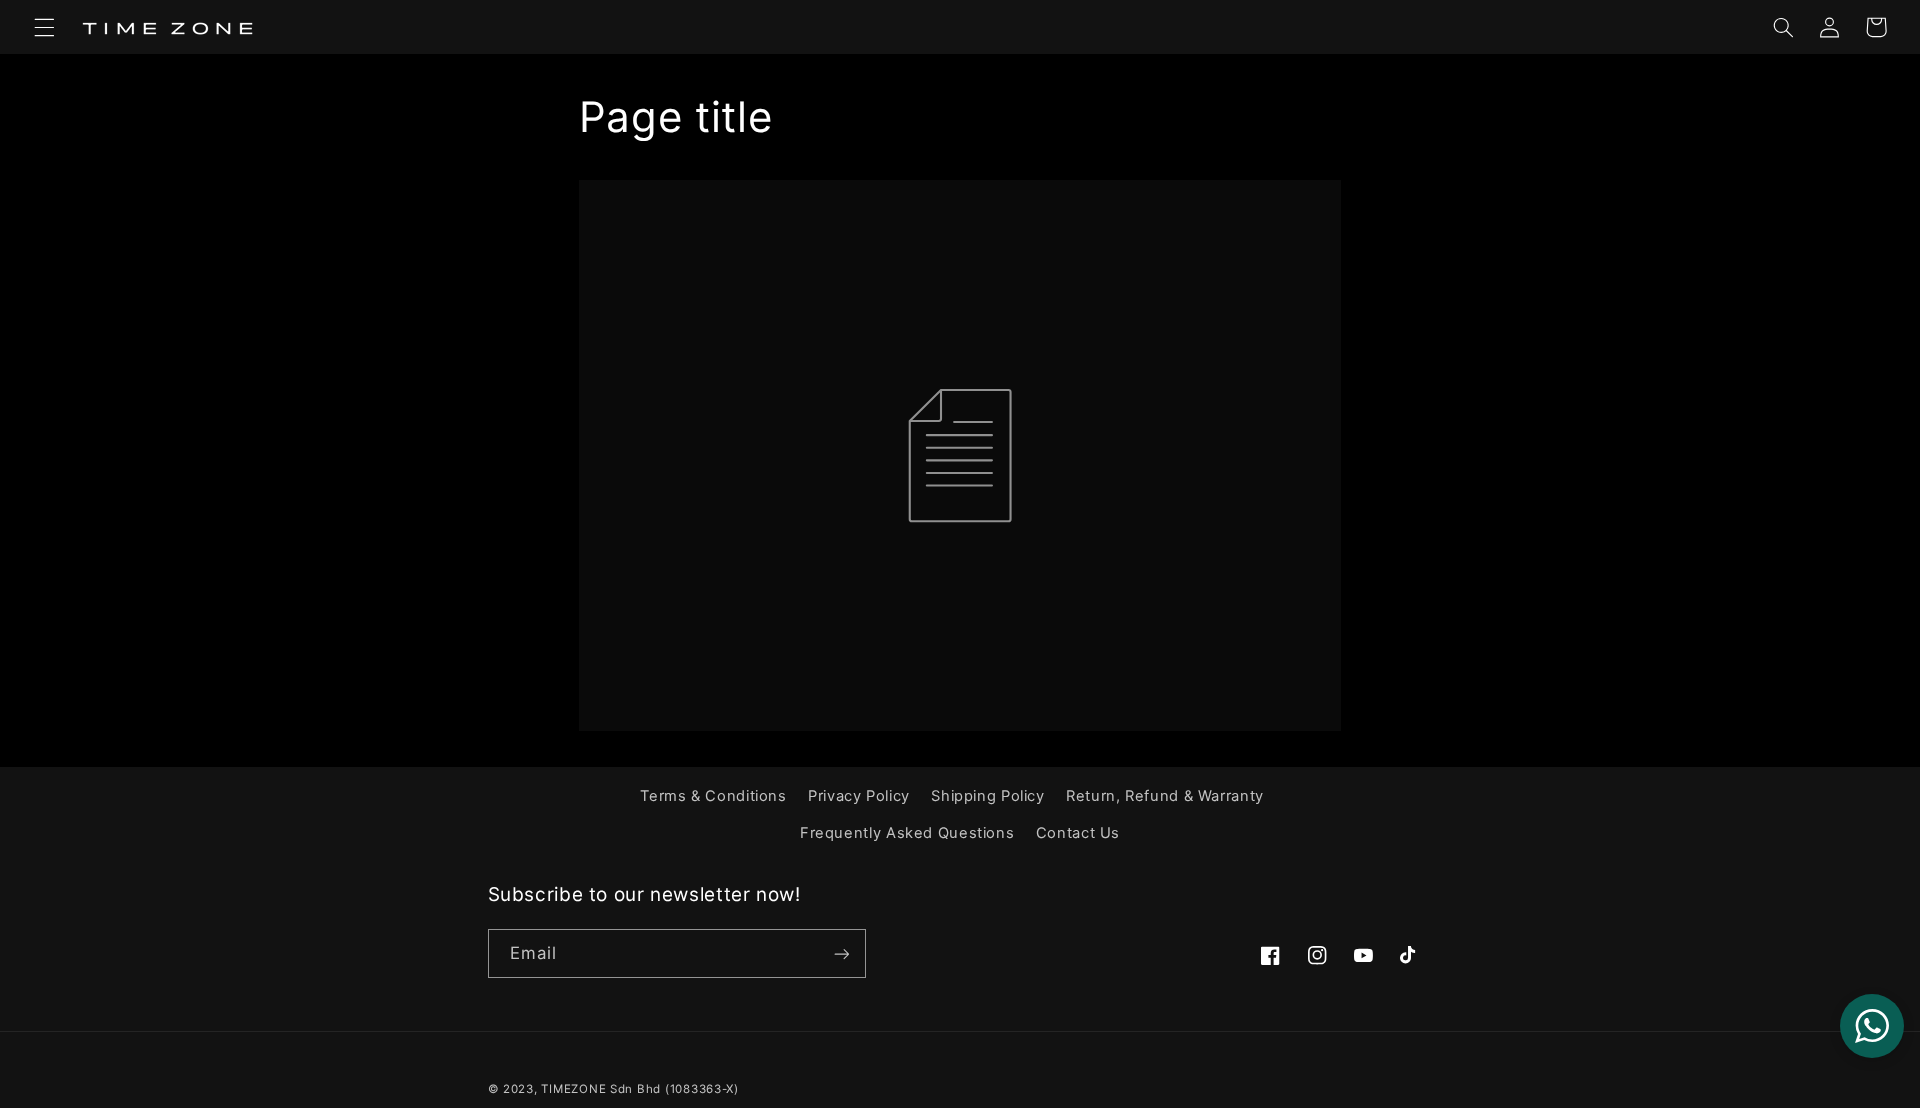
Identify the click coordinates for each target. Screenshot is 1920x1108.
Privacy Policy (859, 796)
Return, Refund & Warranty (1165, 796)
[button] (44, 27)
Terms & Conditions (713, 796)
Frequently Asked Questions (907, 833)
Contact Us (1078, 833)
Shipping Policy (987, 796)
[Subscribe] (841, 953)
